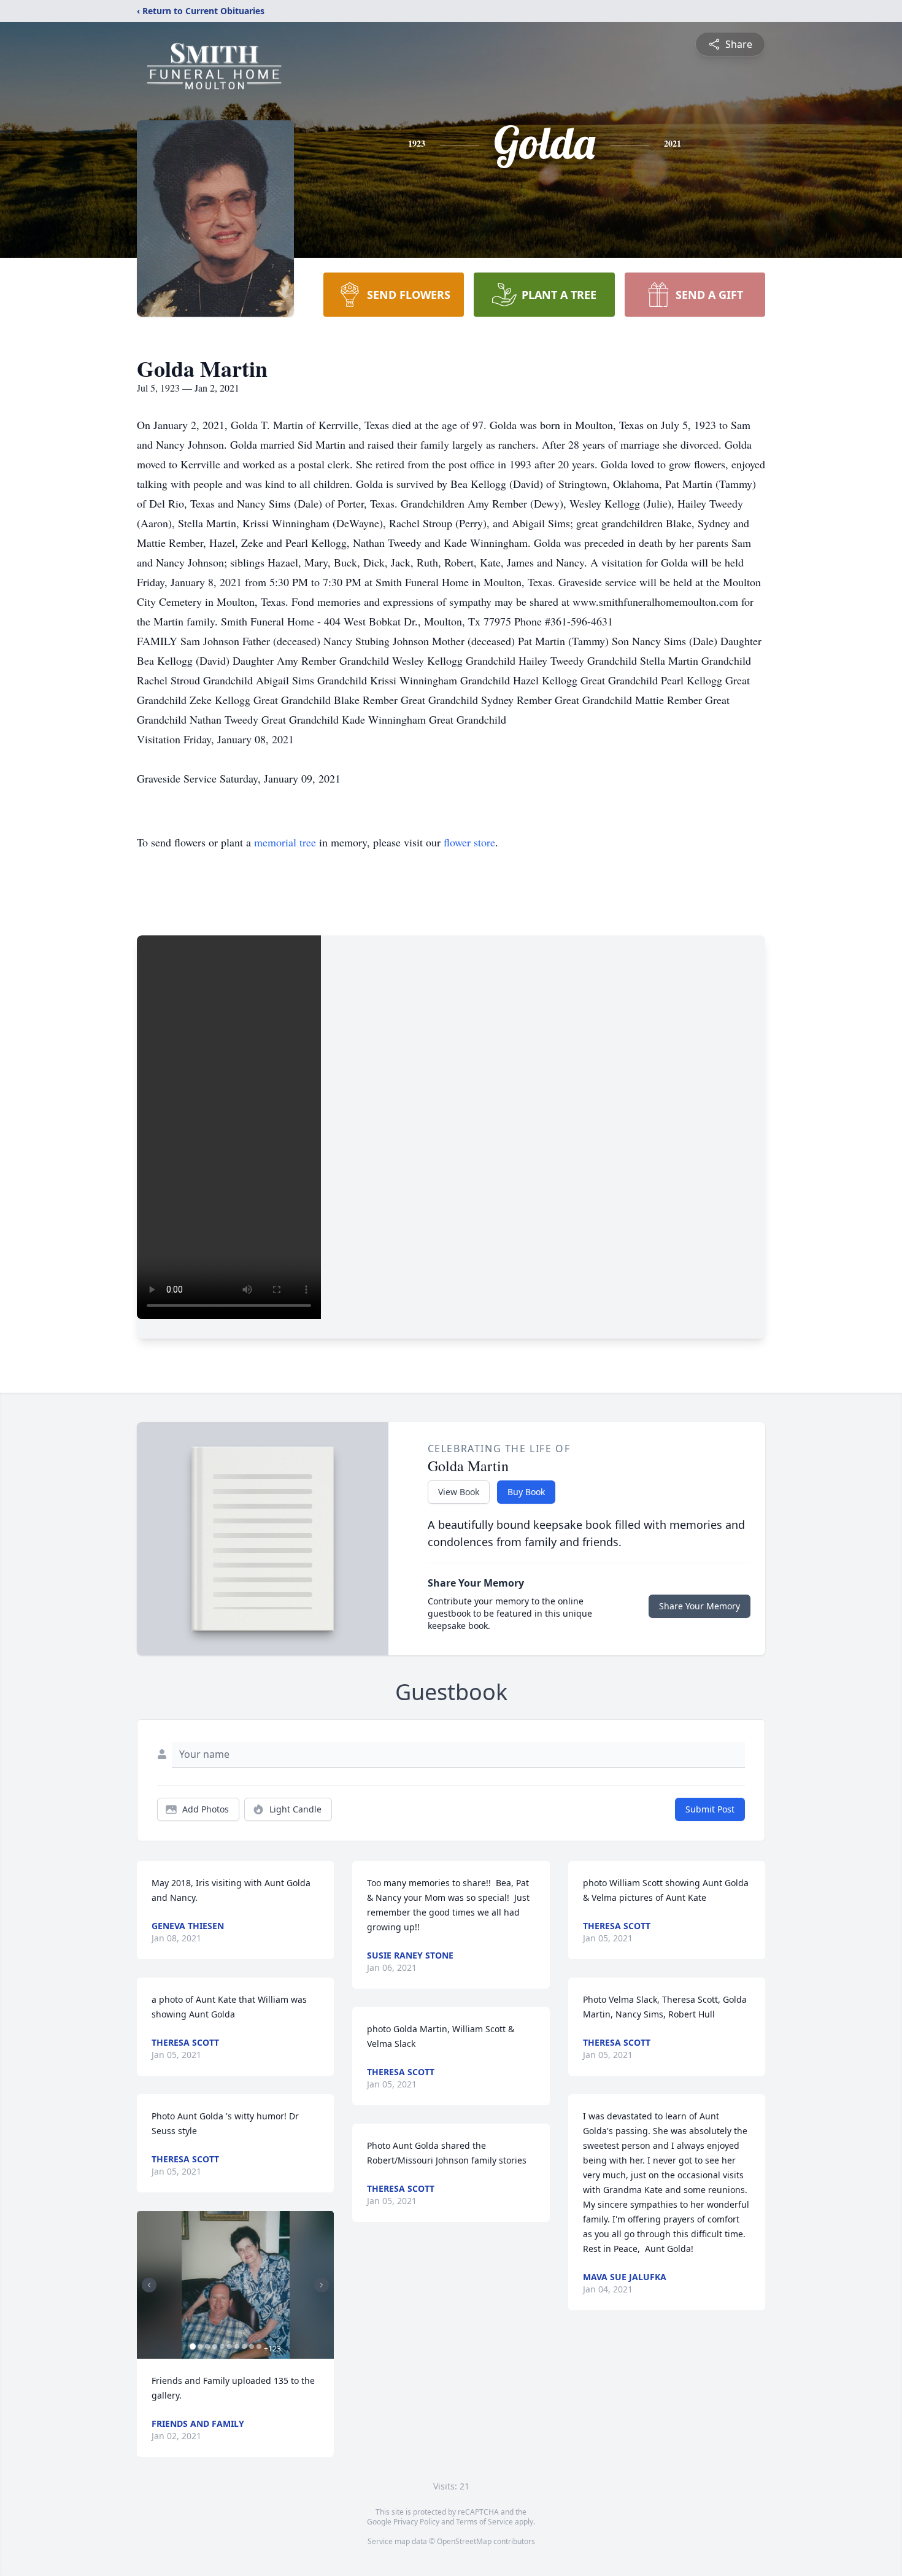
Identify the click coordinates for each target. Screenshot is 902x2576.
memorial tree (285, 842)
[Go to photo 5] (222, 2346)
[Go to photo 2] (200, 2346)
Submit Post (710, 1809)
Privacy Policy (416, 2522)
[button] (236, 2285)
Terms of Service (484, 2522)
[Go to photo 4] (215, 2346)
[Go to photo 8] (244, 2346)
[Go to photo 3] (207, 2346)
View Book (459, 1492)
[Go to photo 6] (229, 2346)
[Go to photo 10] (259, 2346)
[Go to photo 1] (193, 2346)
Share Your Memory (700, 1606)
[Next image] (322, 2285)
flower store (469, 842)
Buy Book (526, 1492)
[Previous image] (149, 2285)
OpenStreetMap (464, 2541)
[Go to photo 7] (237, 2346)
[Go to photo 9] (252, 2346)
